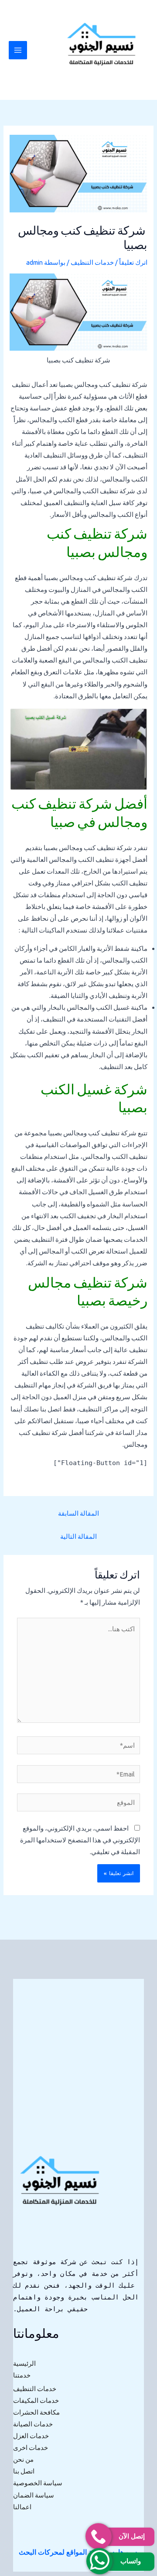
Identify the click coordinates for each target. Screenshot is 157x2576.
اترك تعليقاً (133, 262)
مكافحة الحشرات (36, 2412)
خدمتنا (22, 2375)
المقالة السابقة (78, 1513)
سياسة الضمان (34, 2495)
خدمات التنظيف (92, 262)
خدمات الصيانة (33, 2424)
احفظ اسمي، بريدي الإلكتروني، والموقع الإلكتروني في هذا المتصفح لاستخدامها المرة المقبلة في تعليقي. (80, 1840)
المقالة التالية (78, 1536)
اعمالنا (22, 2507)
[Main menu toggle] (18, 50)
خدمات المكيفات (36, 2400)
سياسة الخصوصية (38, 2483)
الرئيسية (24, 2363)
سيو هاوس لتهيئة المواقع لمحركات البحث (78, 2552)
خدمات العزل (31, 2436)
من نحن (23, 2459)
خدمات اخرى (31, 2448)
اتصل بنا (24, 2471)
